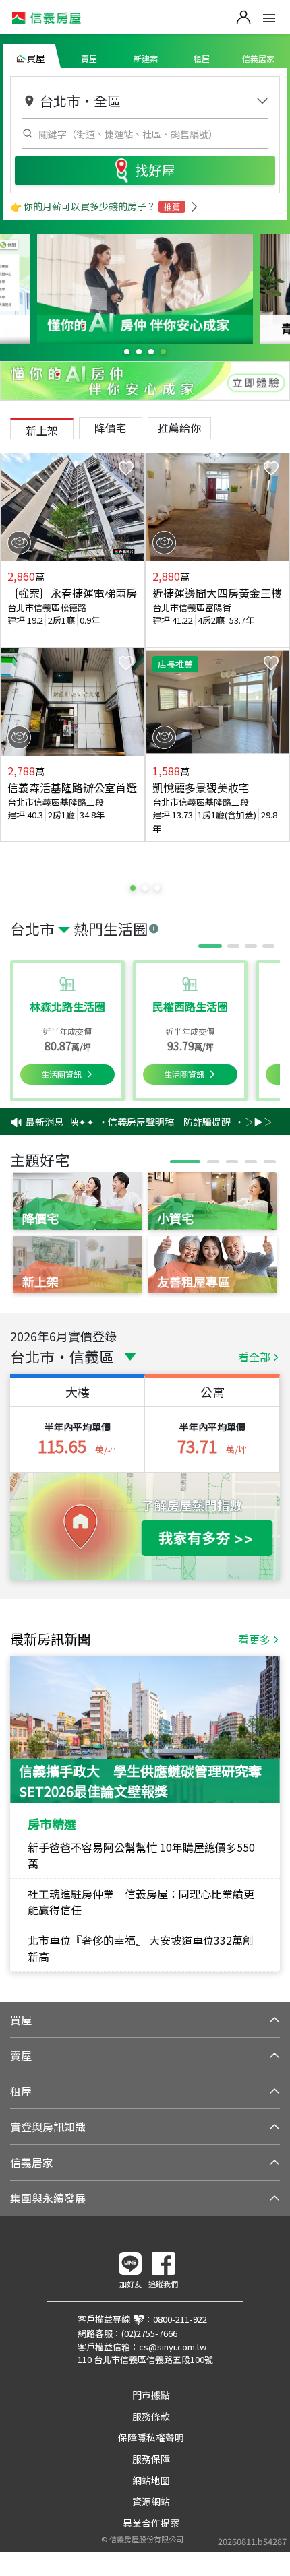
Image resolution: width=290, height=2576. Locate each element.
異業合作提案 (151, 2523)
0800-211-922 (180, 2319)
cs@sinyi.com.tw (173, 2347)
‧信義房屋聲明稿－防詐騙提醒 (156, 1122)
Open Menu (269, 18)
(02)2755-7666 (149, 2333)
